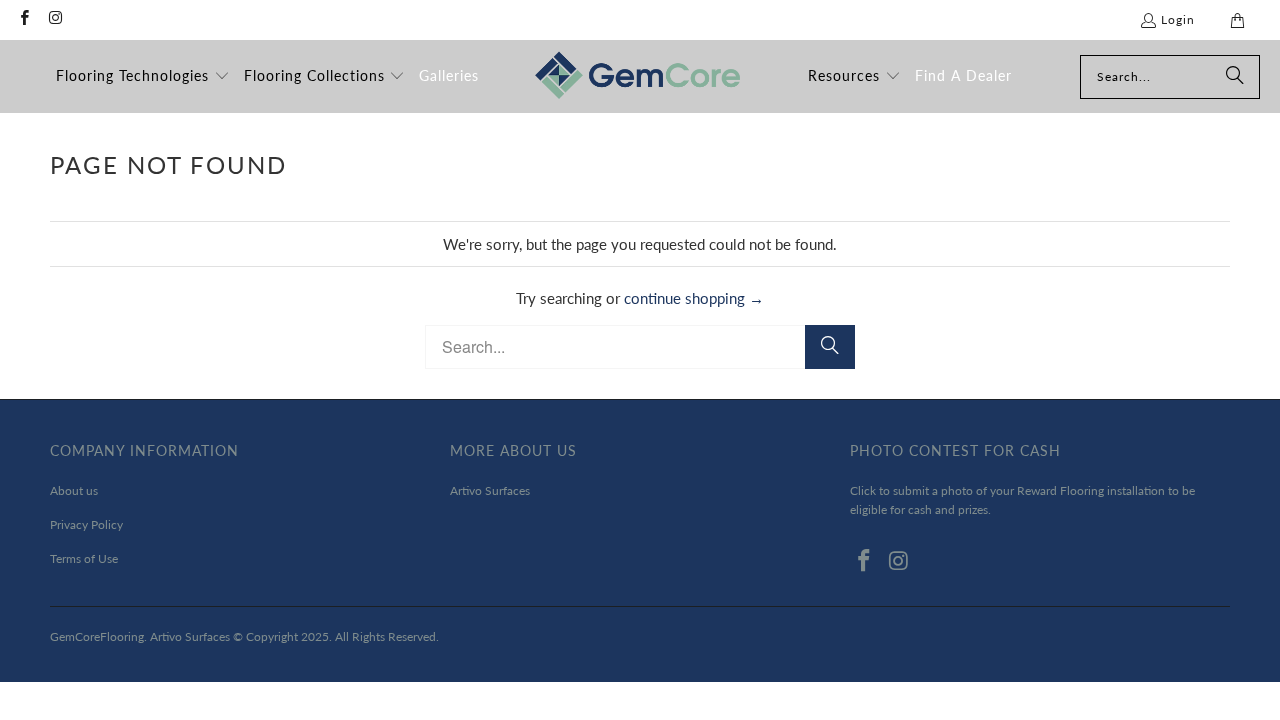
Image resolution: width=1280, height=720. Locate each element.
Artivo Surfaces (490, 490)
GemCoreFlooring (97, 636)
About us (74, 490)
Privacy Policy (86, 524)
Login (1178, 19)
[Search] (1235, 77)
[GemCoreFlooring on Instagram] (54, 19)
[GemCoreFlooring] (637, 76)
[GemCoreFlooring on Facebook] (23, 19)
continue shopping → (694, 298)
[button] (143, 77)
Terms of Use (84, 558)
